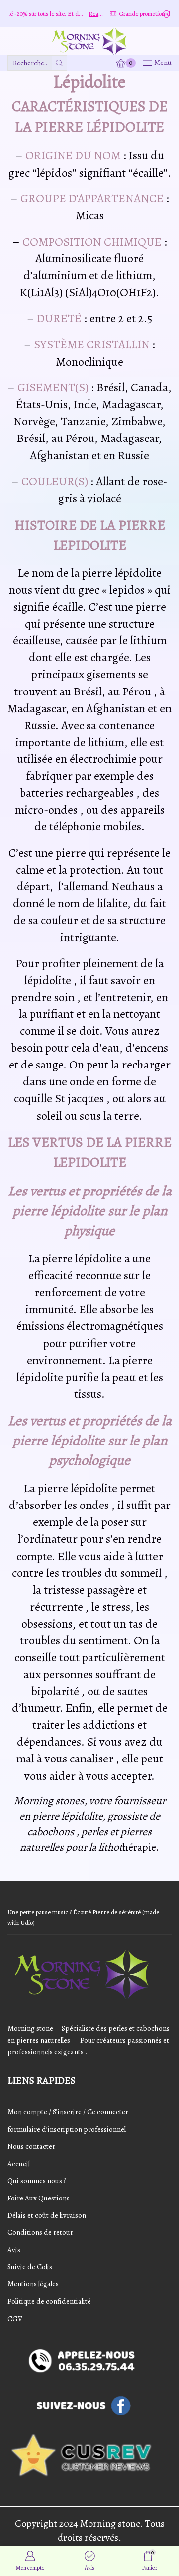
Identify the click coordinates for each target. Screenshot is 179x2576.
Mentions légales (33, 2284)
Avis (14, 2250)
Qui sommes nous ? (37, 2181)
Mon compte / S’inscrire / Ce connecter (68, 2112)
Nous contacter (31, 2146)
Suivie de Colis (30, 2267)
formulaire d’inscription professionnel (67, 2129)
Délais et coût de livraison (47, 2215)
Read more (83, 14)
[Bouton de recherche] (59, 63)
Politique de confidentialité (49, 2301)
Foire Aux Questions (39, 2198)
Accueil (19, 2164)
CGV (15, 2319)
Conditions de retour (40, 2232)
